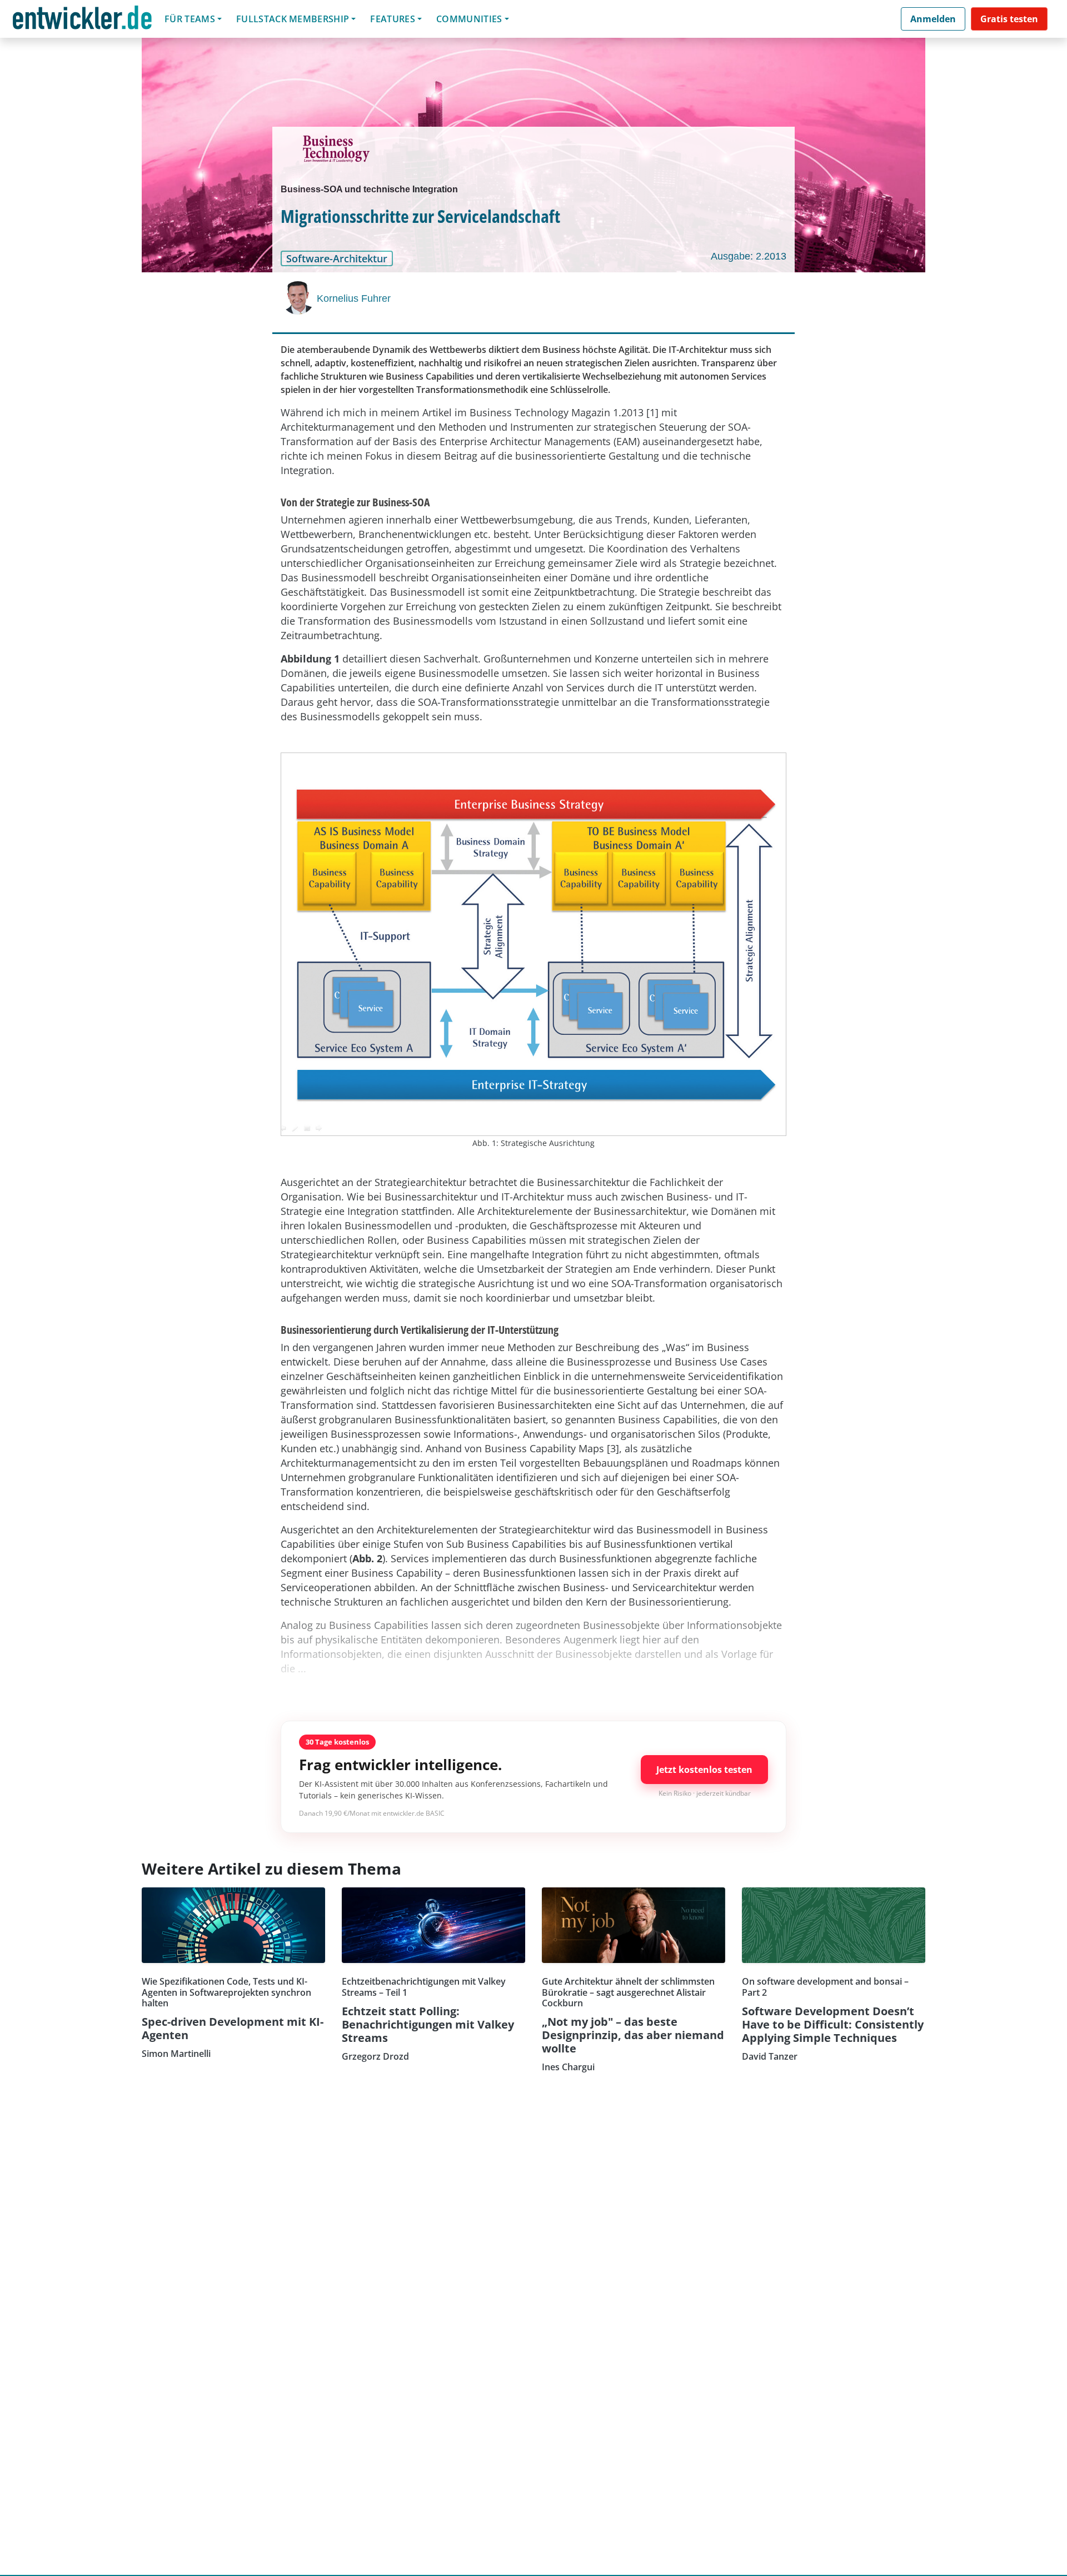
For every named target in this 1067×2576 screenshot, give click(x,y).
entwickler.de (82, 21)
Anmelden (933, 19)
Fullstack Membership (293, 19)
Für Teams (190, 19)
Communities (469, 19)
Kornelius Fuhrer (354, 298)
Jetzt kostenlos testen (704, 1770)
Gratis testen (1009, 19)
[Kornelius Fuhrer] (299, 298)
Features (393, 19)
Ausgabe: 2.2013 (749, 256)
